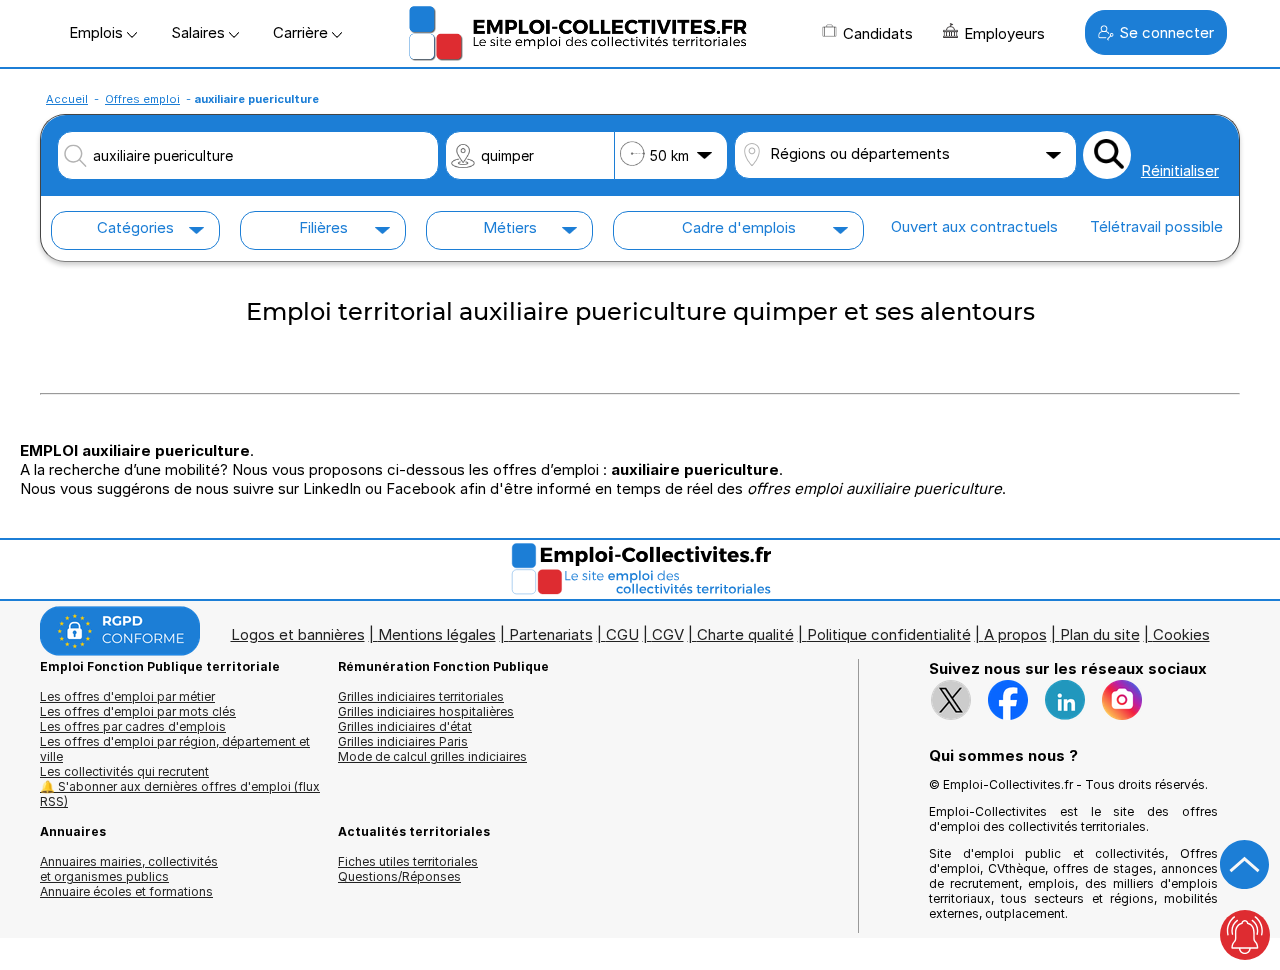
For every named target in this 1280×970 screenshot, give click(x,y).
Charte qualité (745, 634)
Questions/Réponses (399, 876)
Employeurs (1004, 33)
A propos (1015, 634)
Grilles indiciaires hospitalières (426, 711)
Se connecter (1166, 32)
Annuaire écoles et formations (126, 891)
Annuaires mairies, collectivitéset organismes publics (129, 869)
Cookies (1181, 634)
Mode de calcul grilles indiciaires (432, 756)
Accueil (67, 99)
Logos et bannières (298, 634)
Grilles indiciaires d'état (405, 726)
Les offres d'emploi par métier (127, 696)
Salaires (200, 32)
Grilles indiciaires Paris (403, 741)
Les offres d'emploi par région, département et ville (175, 749)
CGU (622, 634)
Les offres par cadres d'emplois (133, 726)
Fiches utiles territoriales (408, 861)
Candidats (878, 33)
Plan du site (1100, 634)
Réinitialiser (1180, 170)
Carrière (302, 32)
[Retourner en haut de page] (1245, 865)
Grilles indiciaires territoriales (421, 696)
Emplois (98, 32)
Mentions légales (437, 634)
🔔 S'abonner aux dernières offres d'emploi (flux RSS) (180, 794)
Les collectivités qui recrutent (124, 771)
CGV (668, 634)
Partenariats (551, 634)
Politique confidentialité (889, 634)
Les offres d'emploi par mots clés (138, 711)
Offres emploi (142, 99)
